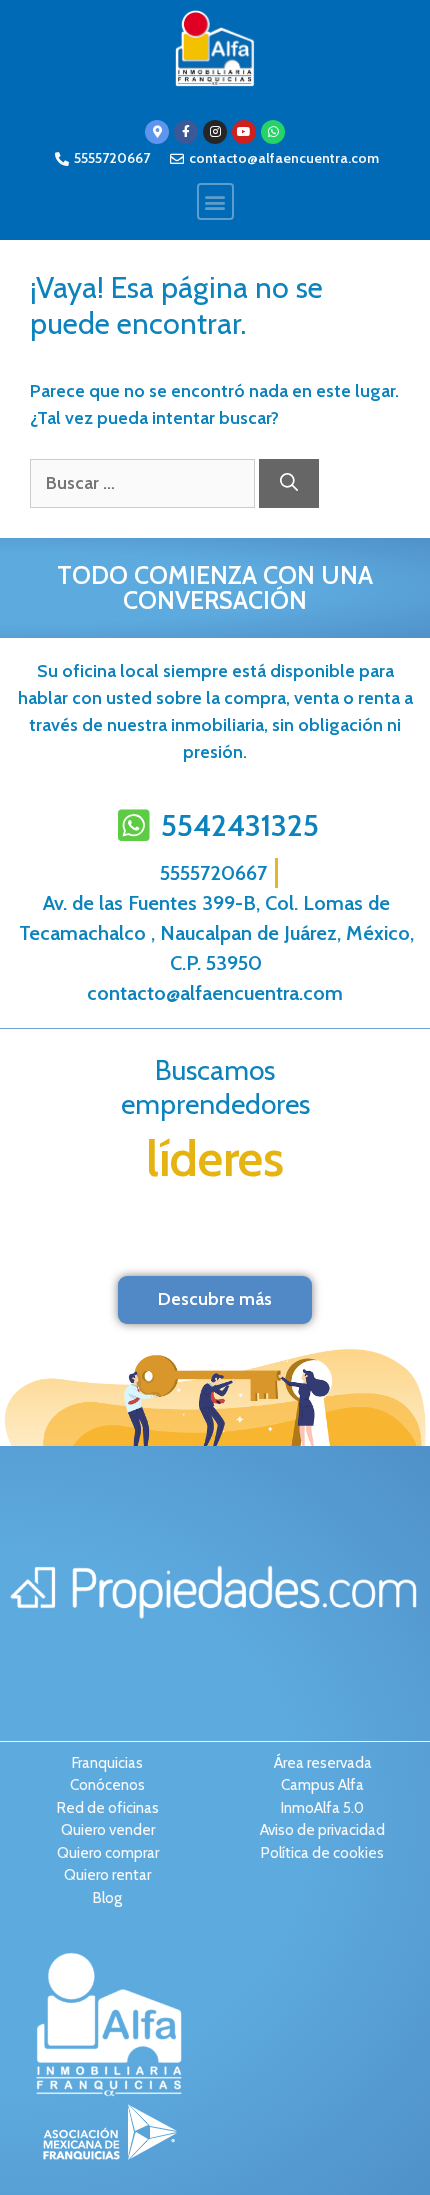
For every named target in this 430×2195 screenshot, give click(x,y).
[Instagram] (215, 132)
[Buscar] (289, 483)
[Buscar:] (144, 483)
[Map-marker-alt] (157, 132)
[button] (215, 201)
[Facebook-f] (186, 132)
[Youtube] (244, 132)
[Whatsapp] (273, 132)
